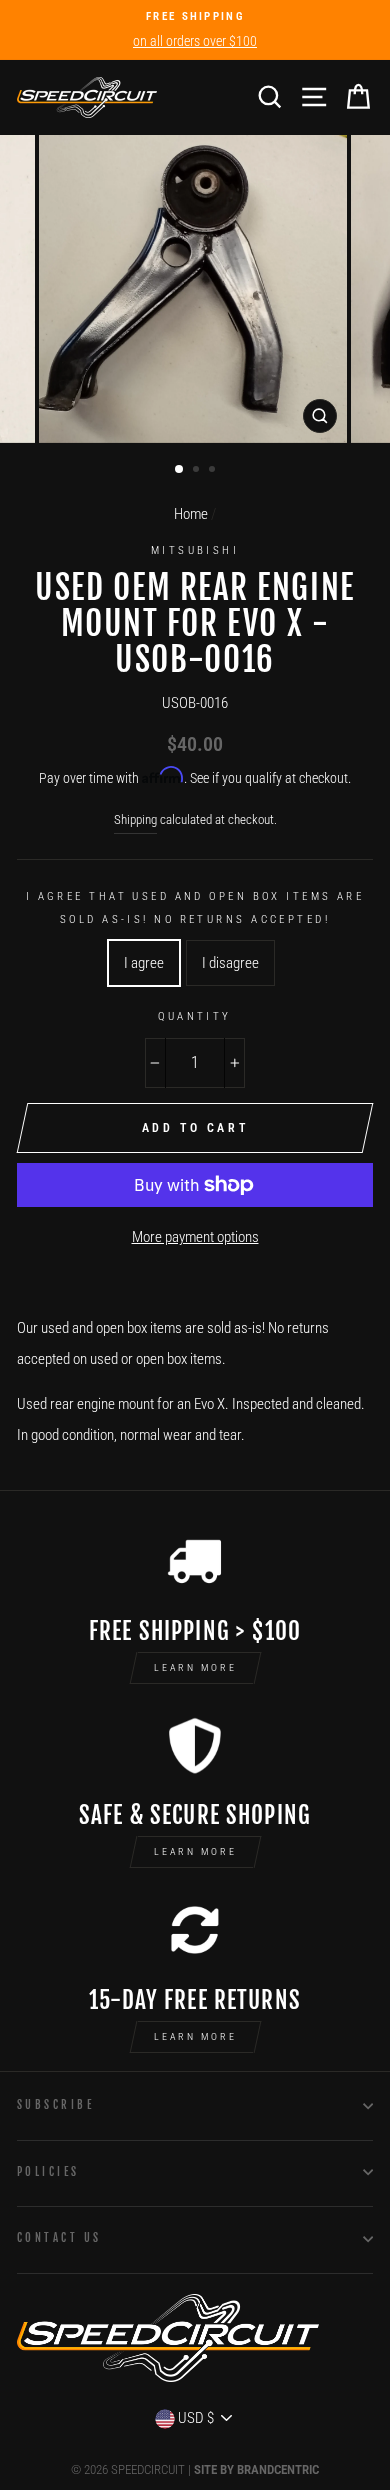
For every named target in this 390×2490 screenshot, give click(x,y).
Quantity (195, 1016)
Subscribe (55, 2104)
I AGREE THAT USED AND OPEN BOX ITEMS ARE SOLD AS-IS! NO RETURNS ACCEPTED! (195, 907)
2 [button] (198, 471)
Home (191, 514)
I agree (144, 963)
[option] (195, 30)
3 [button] (214, 471)
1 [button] (180, 470)
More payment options (195, 1237)
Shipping (135, 819)
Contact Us (59, 2237)
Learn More (195, 1667)
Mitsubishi (195, 550)
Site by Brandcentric (256, 2469)
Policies (48, 2171)
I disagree (230, 963)
